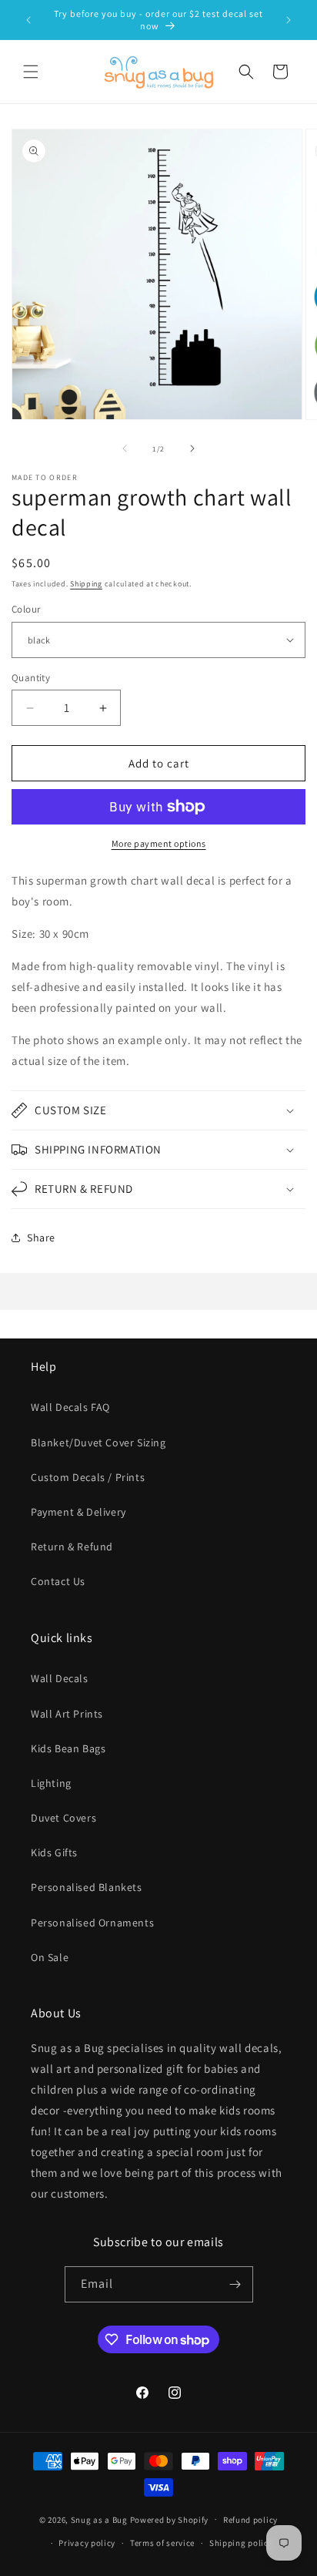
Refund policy (250, 2520)
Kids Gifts (54, 1852)
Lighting (51, 1783)
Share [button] (41, 1238)
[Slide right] (192, 448)
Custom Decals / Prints (88, 1477)
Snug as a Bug (100, 2519)
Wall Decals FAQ (70, 1407)
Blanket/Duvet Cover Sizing (98, 1442)
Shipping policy (241, 2543)
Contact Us (58, 1581)
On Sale (50, 1957)
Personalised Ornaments (92, 1923)
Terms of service (162, 2543)
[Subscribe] (235, 2284)
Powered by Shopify (170, 2519)
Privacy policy (87, 2543)
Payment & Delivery (78, 1512)
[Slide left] (125, 448)
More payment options (159, 843)
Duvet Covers (63, 1818)
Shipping (86, 584)
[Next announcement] (289, 20)
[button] (31, 72)
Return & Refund (72, 1547)
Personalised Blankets (87, 1887)
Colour (26, 609)
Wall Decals (60, 1678)
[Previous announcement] (28, 20)
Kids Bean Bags (68, 1748)
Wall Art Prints (67, 1714)
